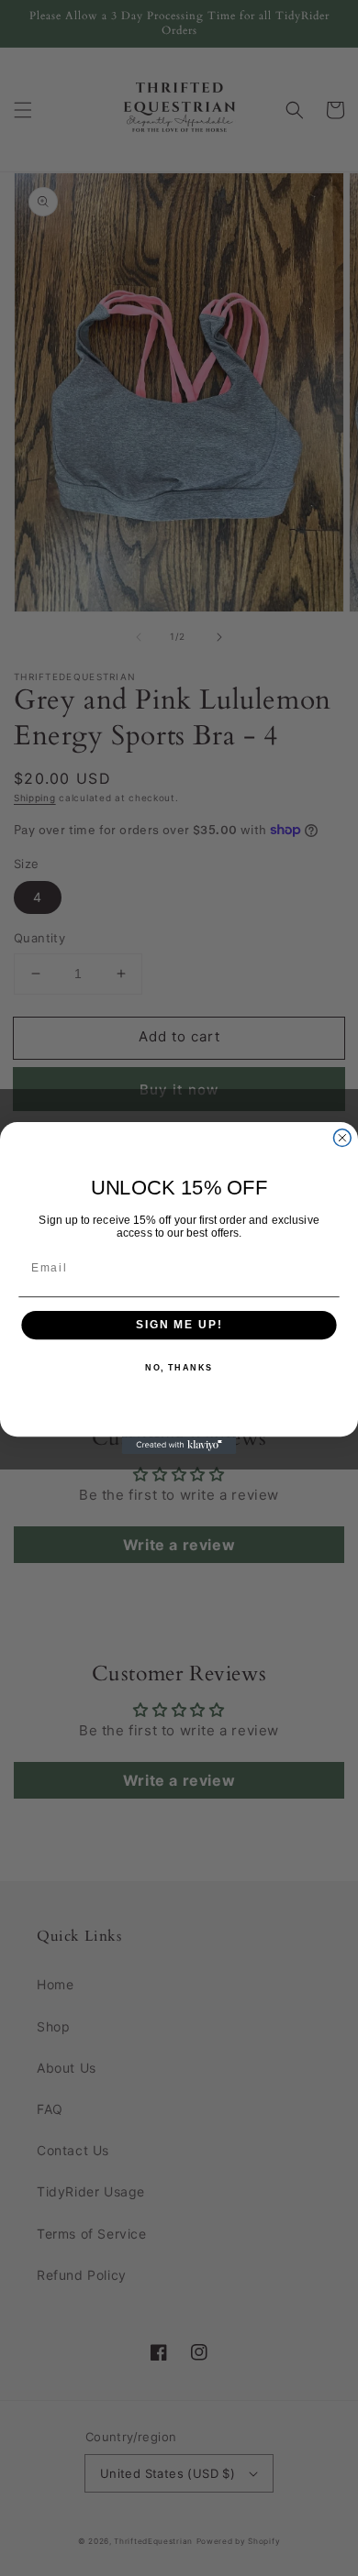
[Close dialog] (342, 1138)
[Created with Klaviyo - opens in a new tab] (179, 1445)
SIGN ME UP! (179, 1325)
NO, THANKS (179, 1368)
